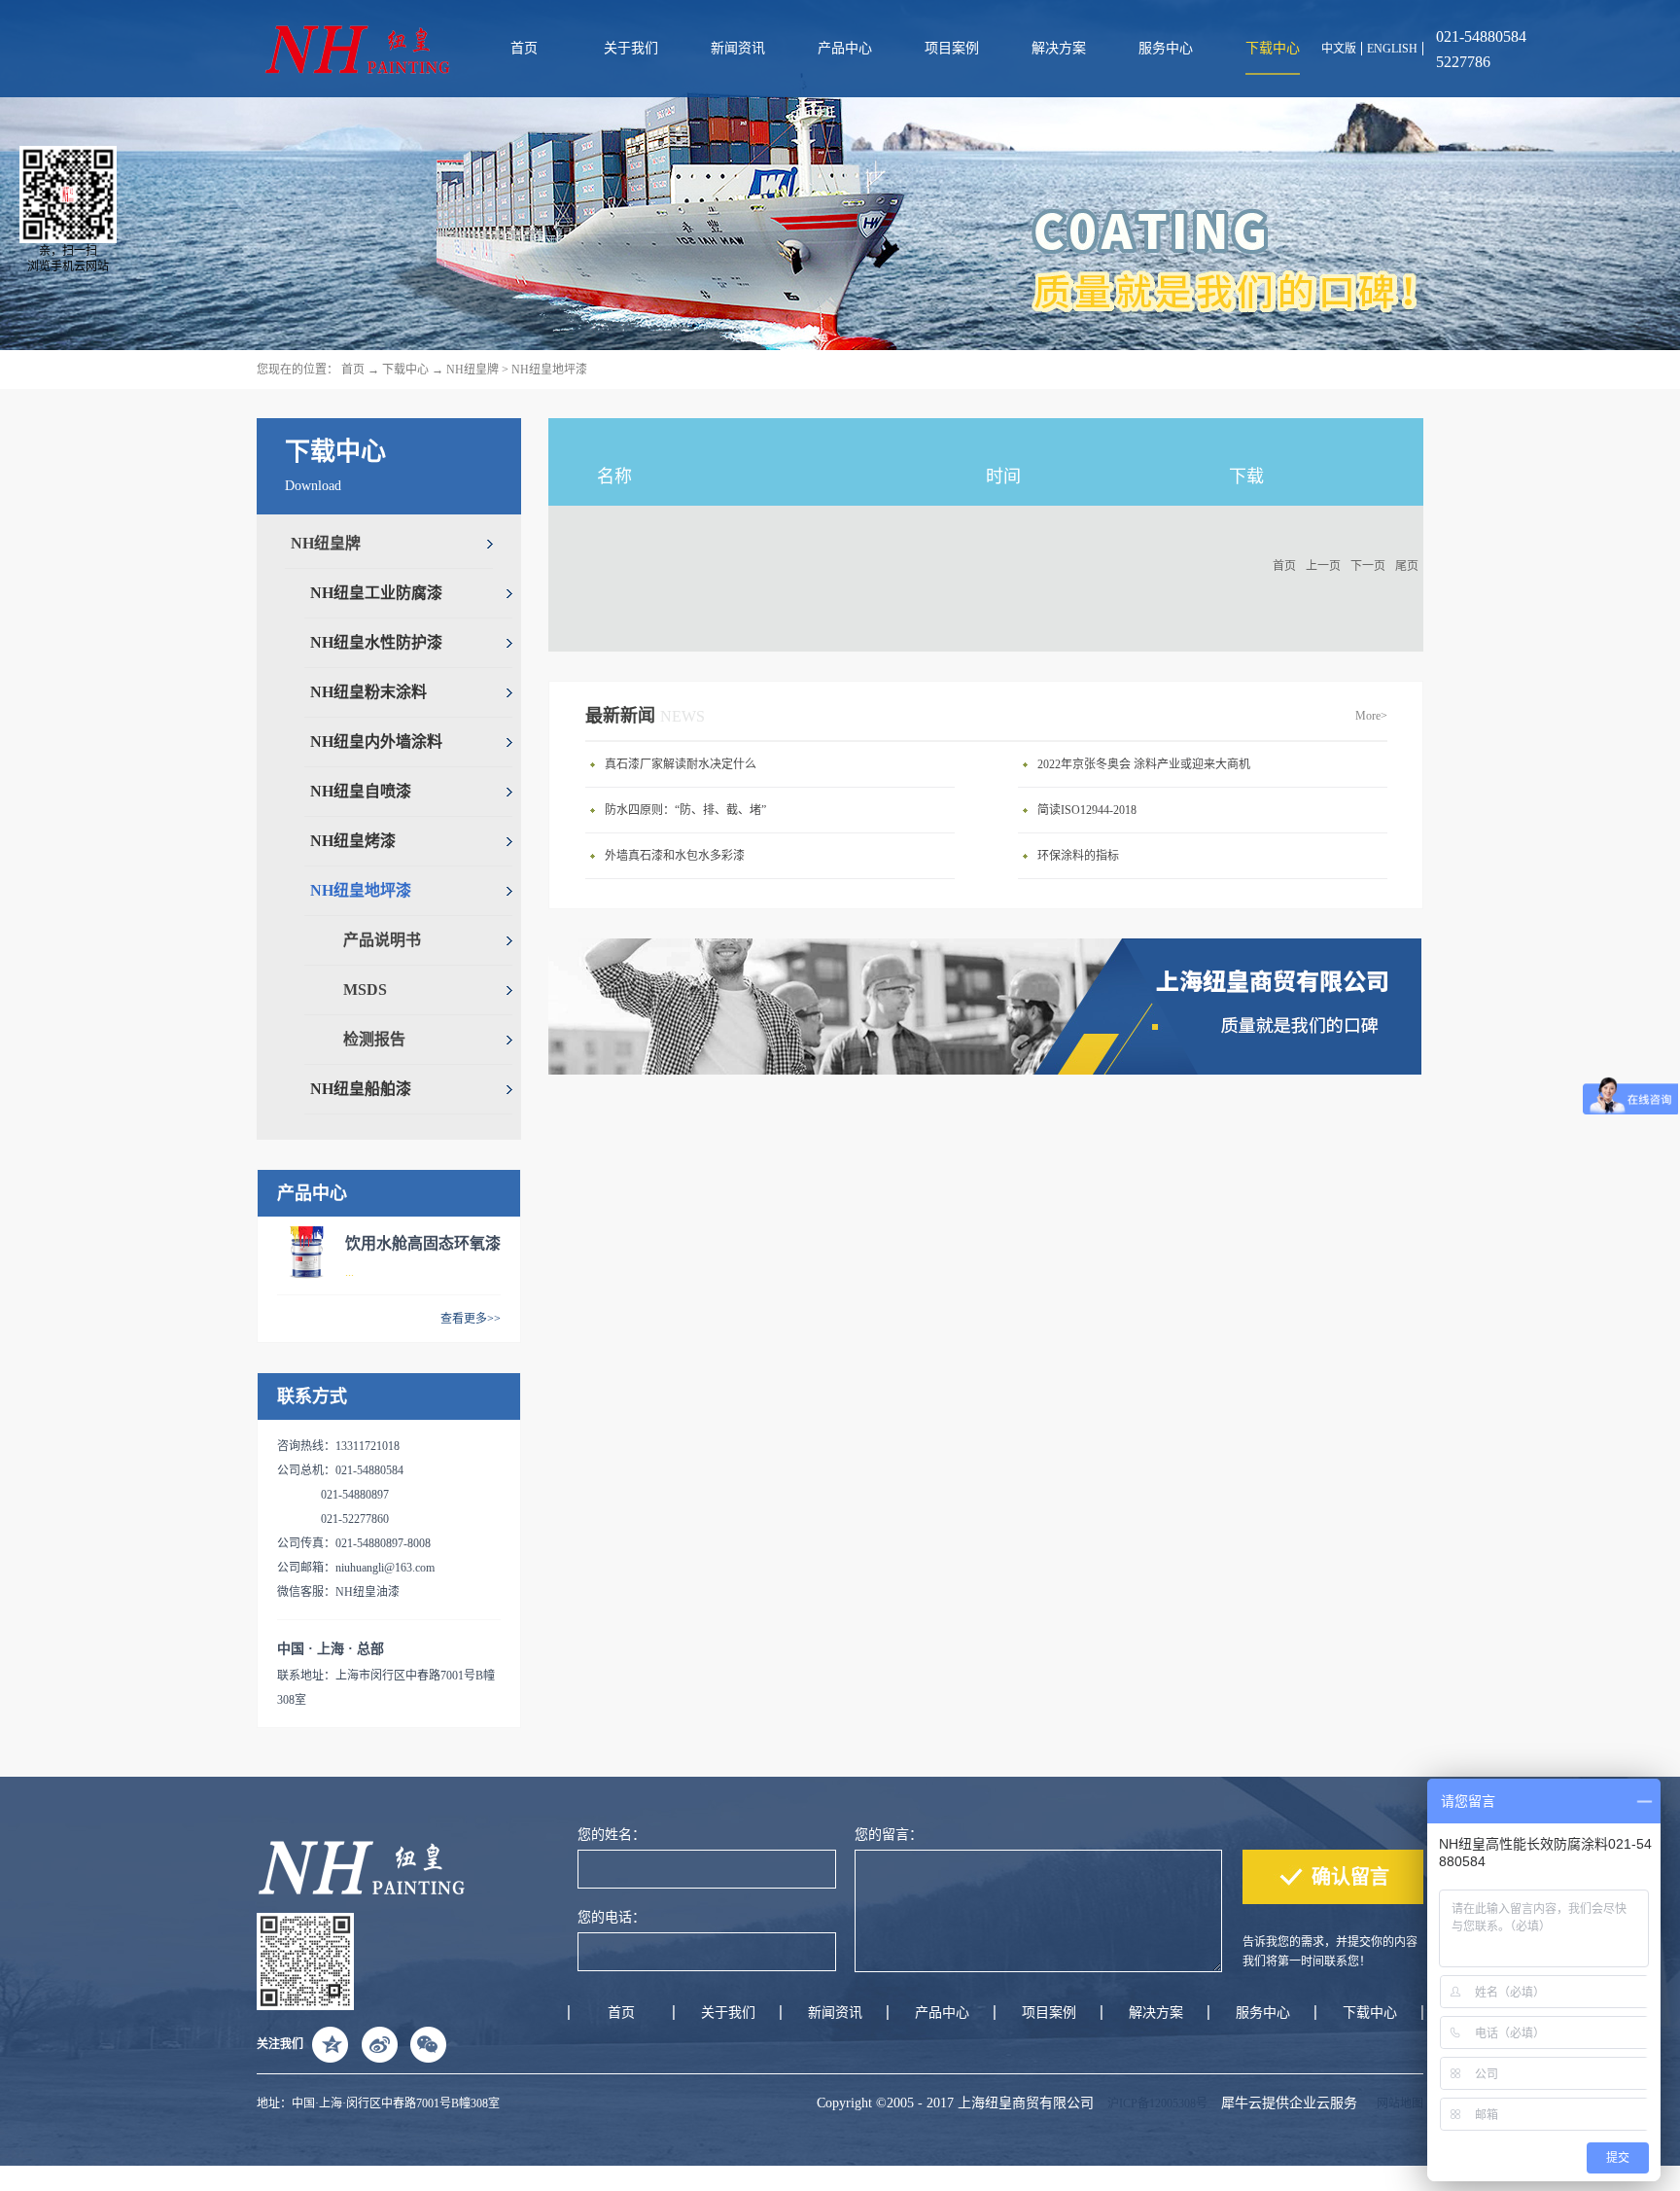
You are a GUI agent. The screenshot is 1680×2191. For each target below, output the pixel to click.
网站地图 (1397, 2103)
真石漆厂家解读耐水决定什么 (681, 764)
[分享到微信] (428, 2044)
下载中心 (405, 370)
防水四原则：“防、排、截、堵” (685, 810)
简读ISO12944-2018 (1087, 810)
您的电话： (612, 1917)
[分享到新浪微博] (379, 2044)
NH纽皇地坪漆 (549, 370)
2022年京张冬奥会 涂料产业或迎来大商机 (1144, 764)
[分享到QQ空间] (331, 2044)
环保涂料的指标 (1078, 856)
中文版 (1339, 49)
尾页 (1407, 566)
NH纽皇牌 (472, 370)
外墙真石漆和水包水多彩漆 (675, 856)
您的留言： (889, 1835)
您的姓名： (612, 1835)
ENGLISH (1392, 49)
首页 (524, 48)
